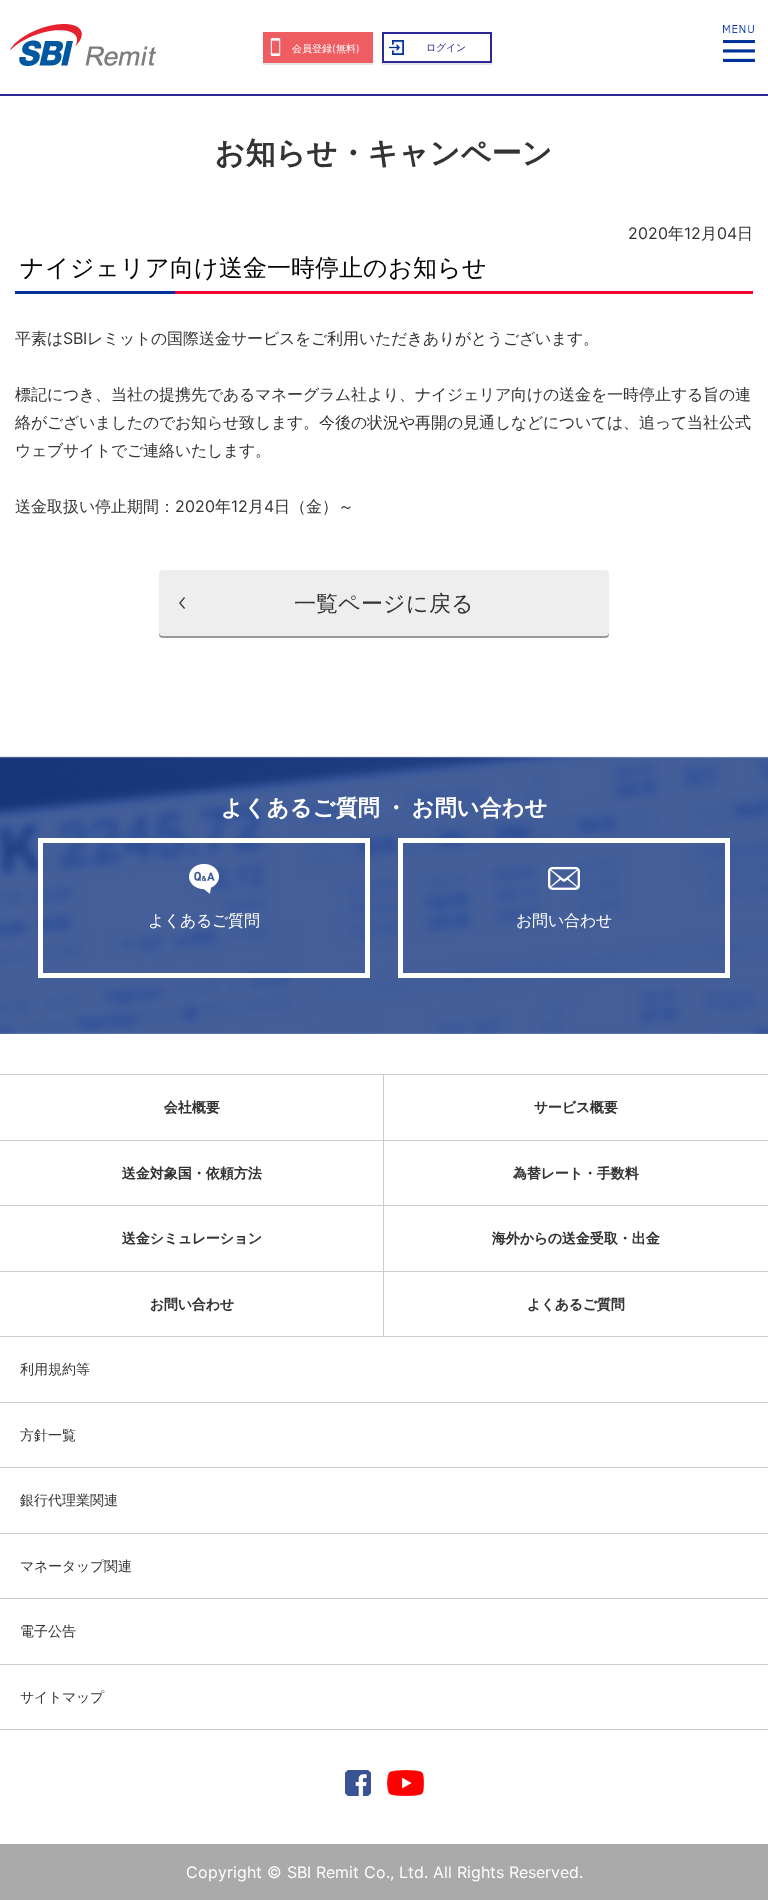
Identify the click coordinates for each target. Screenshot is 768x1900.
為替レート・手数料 (576, 1172)
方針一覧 (48, 1434)
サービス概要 (576, 1106)
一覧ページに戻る (384, 603)
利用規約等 (55, 1368)
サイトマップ (62, 1696)
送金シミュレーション (192, 1237)
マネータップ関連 (76, 1565)
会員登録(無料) (326, 48)
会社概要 (192, 1106)
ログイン (446, 47)
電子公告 (48, 1630)
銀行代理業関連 (69, 1499)
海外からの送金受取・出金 (576, 1237)
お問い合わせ (564, 920)
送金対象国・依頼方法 (192, 1172)
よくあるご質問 (204, 920)
